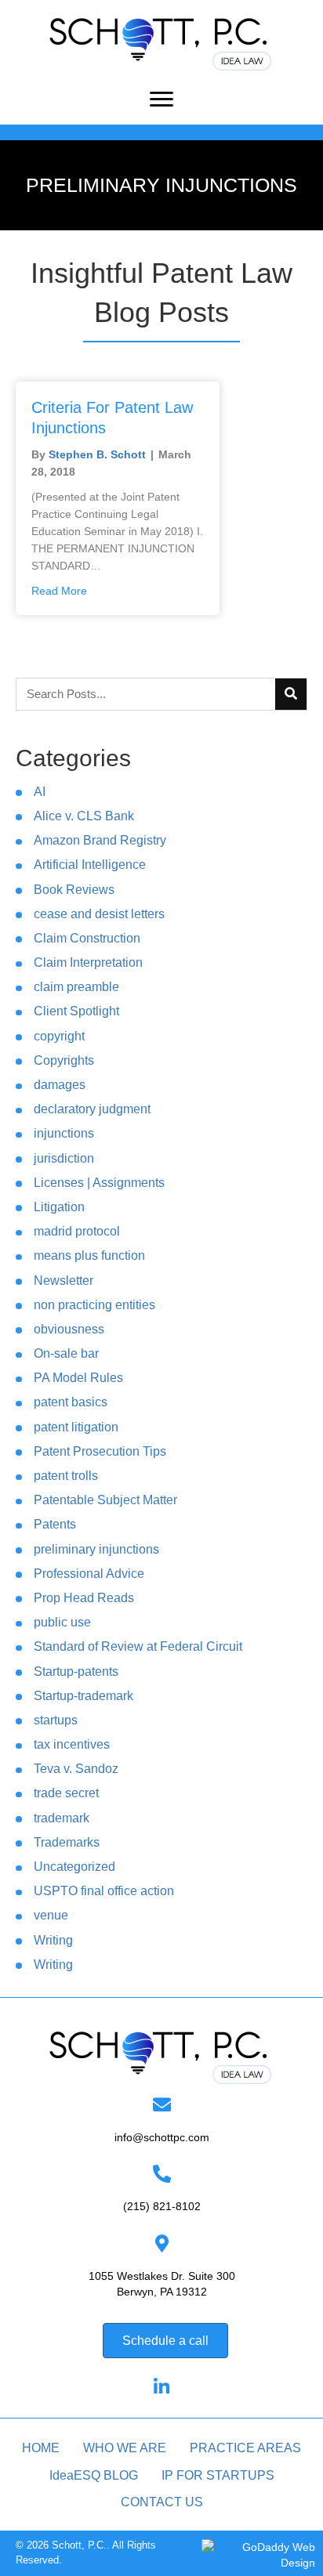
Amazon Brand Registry (100, 840)
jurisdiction (64, 1158)
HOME (41, 2448)
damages (60, 1085)
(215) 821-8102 (162, 2206)
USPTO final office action (104, 1891)
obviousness (69, 1329)
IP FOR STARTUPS (218, 2475)
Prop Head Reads (84, 1598)
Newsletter (64, 1281)
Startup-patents (76, 1672)
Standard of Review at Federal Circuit (138, 1646)
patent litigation (76, 1427)
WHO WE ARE (125, 2448)
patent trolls (66, 1476)
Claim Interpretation (88, 962)
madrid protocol (77, 1231)
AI (40, 792)
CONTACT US (162, 2502)
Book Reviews (74, 890)
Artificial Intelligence (90, 865)
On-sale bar (66, 1353)
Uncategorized (74, 1867)
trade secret (66, 1793)
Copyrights (64, 1060)
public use (62, 1622)
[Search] (291, 694)
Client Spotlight (76, 1011)
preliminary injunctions (96, 1549)
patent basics (71, 1402)
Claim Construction (87, 938)
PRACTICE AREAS (245, 2448)
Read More (59, 591)
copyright (59, 1036)
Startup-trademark (83, 1696)
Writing (53, 1940)
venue (51, 1915)
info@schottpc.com (162, 2137)
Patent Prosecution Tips (100, 1451)
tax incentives (72, 1744)
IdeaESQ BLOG (94, 2475)
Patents (55, 1524)
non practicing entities (94, 1305)
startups (56, 1720)
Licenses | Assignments (99, 1183)
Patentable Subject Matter (105, 1500)
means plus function (89, 1255)
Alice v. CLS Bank (84, 816)
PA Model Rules (78, 1378)
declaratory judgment (92, 1109)
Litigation (59, 1207)
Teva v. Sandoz (76, 1769)
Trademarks (67, 1842)
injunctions (64, 1133)
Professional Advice (89, 1574)
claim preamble (76, 987)
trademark (62, 1818)
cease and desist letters (99, 914)
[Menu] (161, 99)
